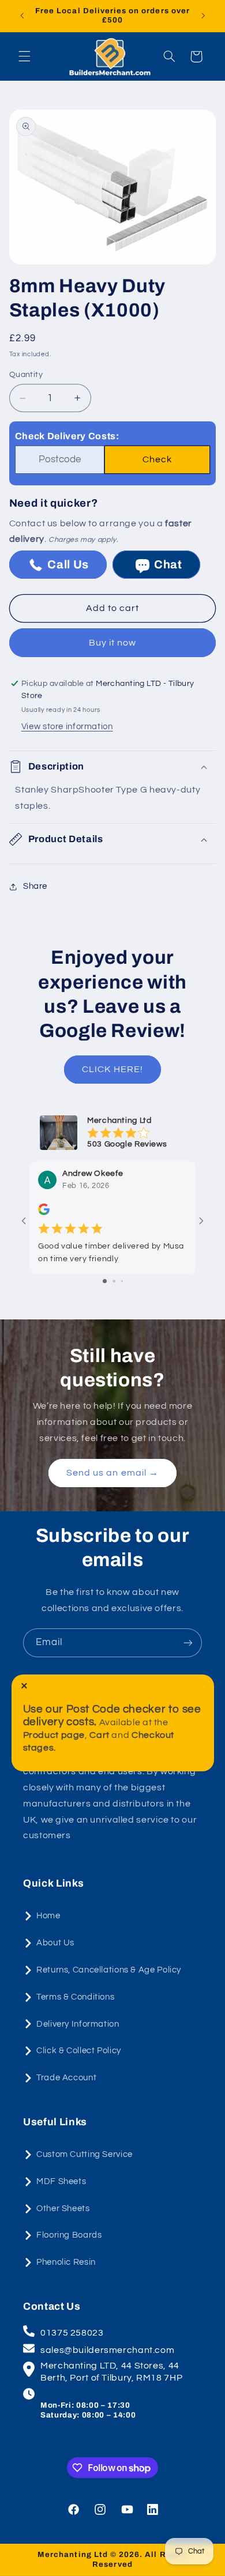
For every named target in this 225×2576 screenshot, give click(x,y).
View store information (67, 727)
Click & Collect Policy (79, 2051)
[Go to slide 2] (114, 1281)
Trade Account (66, 2078)
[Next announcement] (203, 16)
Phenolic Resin (66, 2262)
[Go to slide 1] (105, 1281)
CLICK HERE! (112, 1069)
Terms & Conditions (75, 1997)
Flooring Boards (69, 2235)
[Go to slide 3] (122, 1281)
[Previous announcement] (22, 16)
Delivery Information (78, 2024)
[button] (24, 56)
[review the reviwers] (44, 1213)
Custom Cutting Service (85, 2154)
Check (157, 459)
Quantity (26, 375)
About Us (55, 1943)
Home (48, 1916)
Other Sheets (63, 2209)
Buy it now (113, 643)
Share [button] (35, 886)
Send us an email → (112, 1473)
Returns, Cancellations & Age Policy (109, 1970)
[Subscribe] (188, 1642)
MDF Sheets (61, 2181)
